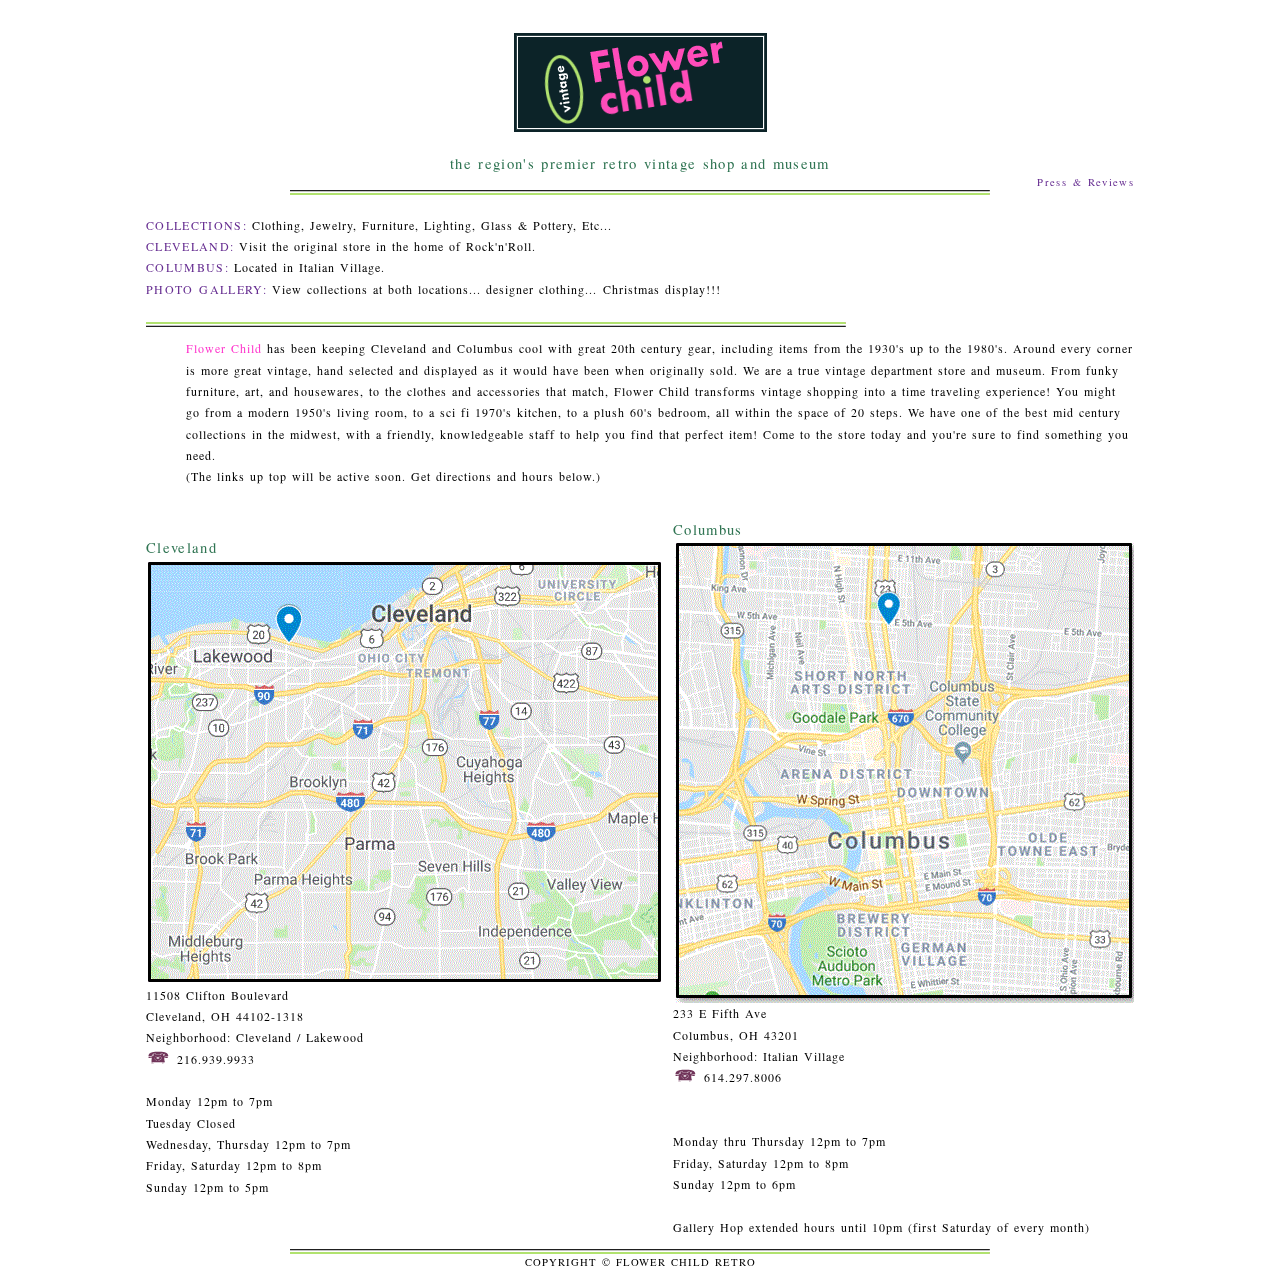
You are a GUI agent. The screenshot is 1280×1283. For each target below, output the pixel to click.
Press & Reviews (1085, 182)
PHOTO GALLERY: (206, 289)
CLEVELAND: (190, 246)
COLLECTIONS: (196, 225)
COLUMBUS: (187, 267)
